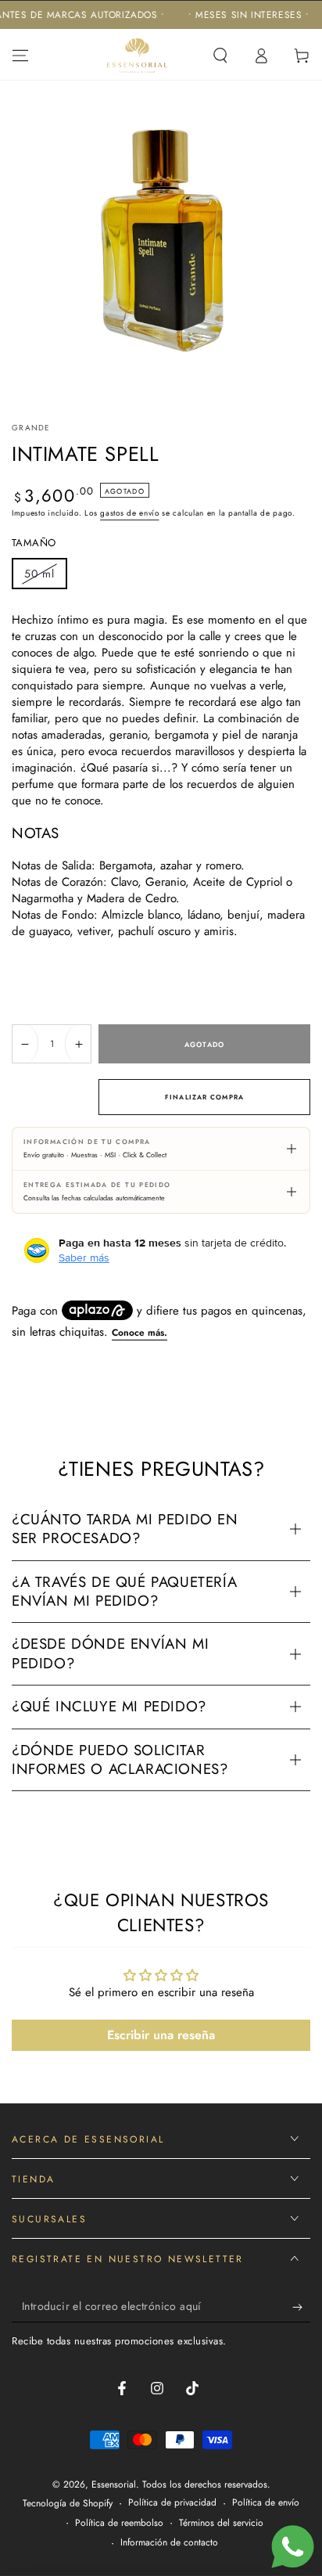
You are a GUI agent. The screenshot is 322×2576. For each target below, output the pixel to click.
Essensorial (114, 2484)
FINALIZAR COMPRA (204, 1097)
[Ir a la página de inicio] (138, 56)
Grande (31, 428)
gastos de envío (130, 513)
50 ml (45, 577)
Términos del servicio (221, 2523)
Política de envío (266, 2503)
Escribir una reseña (161, 2035)
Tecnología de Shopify (68, 2504)
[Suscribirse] (301, 2307)
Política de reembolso (119, 2523)
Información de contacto (169, 2543)
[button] (220, 56)
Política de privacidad (172, 2503)
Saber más (84, 1257)
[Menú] (20, 56)
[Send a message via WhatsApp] (293, 2547)
